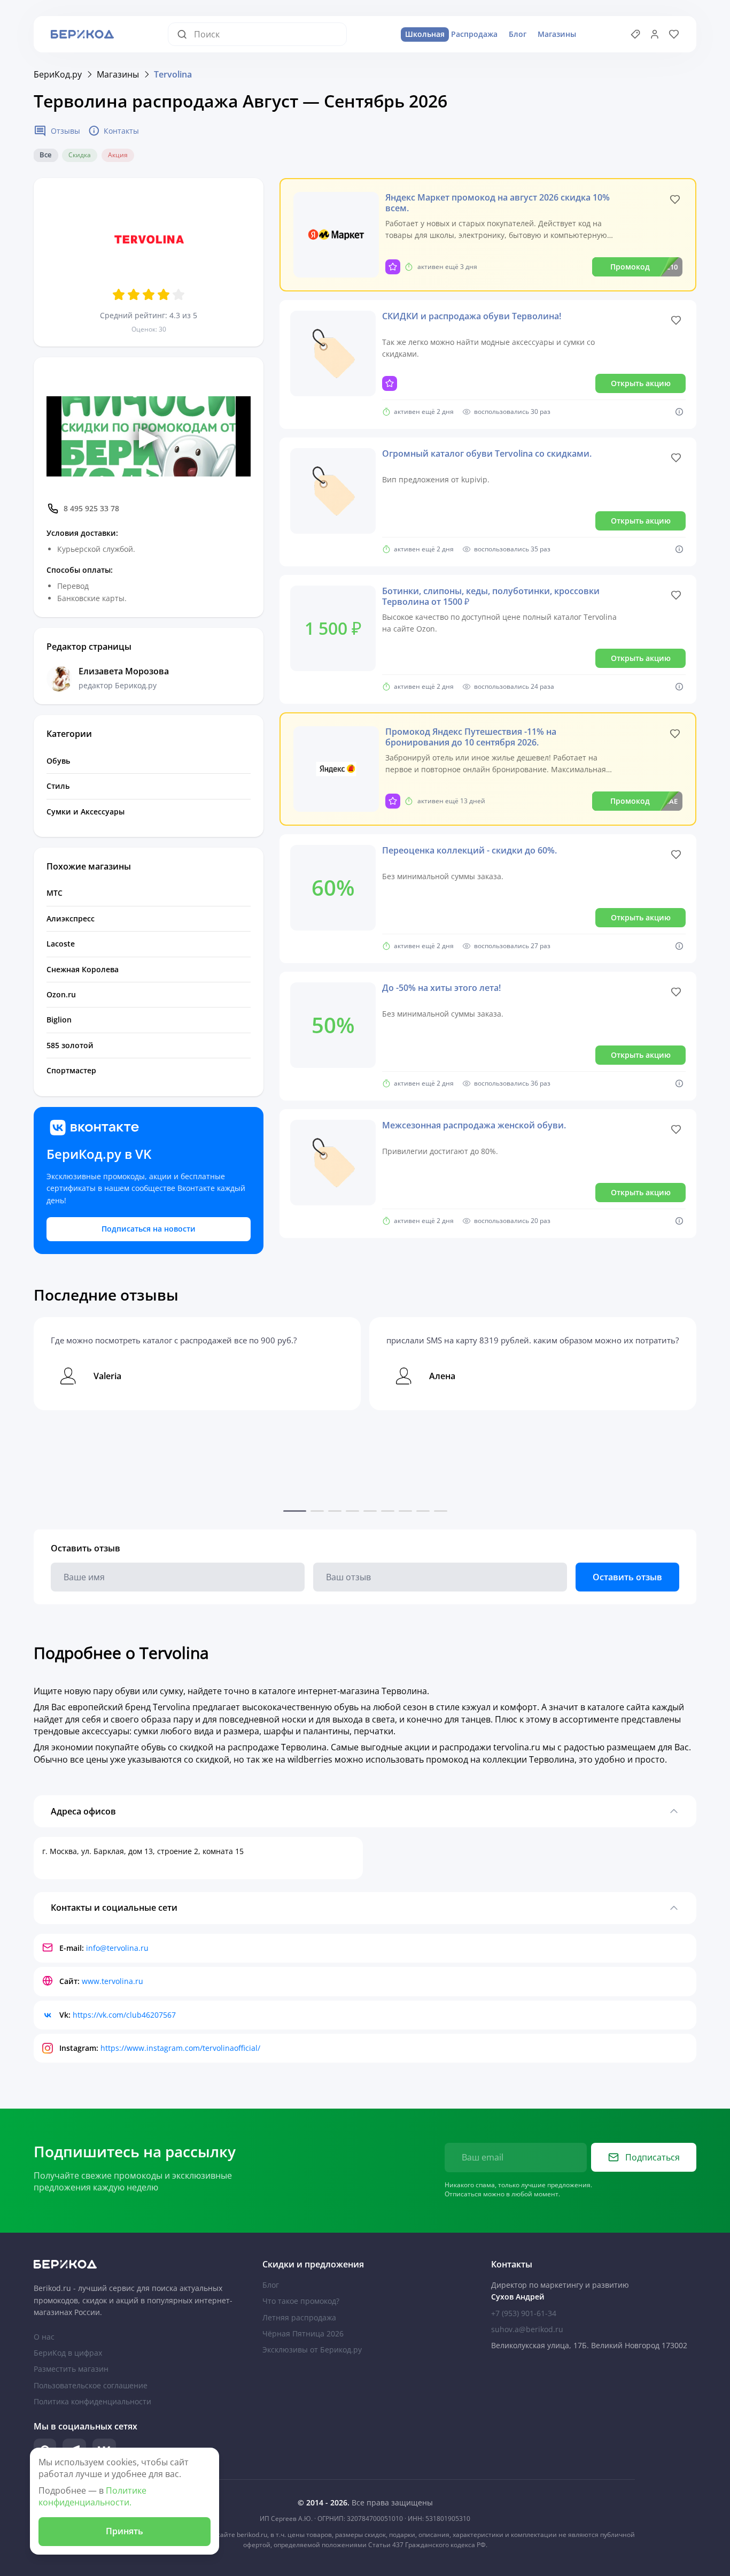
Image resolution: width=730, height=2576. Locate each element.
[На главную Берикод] (136, 2264)
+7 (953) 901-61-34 (524, 2313)
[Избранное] (674, 34)
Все (45, 155)
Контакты (121, 131)
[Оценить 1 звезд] (119, 295)
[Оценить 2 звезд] (134, 295)
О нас (44, 2337)
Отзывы (65, 131)
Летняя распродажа (299, 2317)
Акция (118, 155)
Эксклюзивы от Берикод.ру (312, 2350)
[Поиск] (185, 34)
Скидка (80, 155)
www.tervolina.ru (112, 1981)
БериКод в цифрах (68, 2353)
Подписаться (653, 2157)
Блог (518, 34)
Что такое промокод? (301, 2301)
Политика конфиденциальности (92, 2401)
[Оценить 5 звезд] (178, 295)
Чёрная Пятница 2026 (303, 2333)
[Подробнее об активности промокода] (679, 412)
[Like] (675, 199)
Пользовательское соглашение (91, 2385)
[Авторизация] (655, 34)
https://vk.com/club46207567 (124, 2015)
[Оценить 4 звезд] (164, 295)
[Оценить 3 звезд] (149, 295)
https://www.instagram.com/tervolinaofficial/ (180, 2048)
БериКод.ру (58, 74)
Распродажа (451, 34)
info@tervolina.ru (117, 1948)
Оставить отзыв (627, 1577)
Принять (125, 2531)
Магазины (557, 34)
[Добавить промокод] (635, 34)
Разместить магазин (71, 2369)
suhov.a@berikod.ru (527, 2329)
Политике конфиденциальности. (92, 2496)
